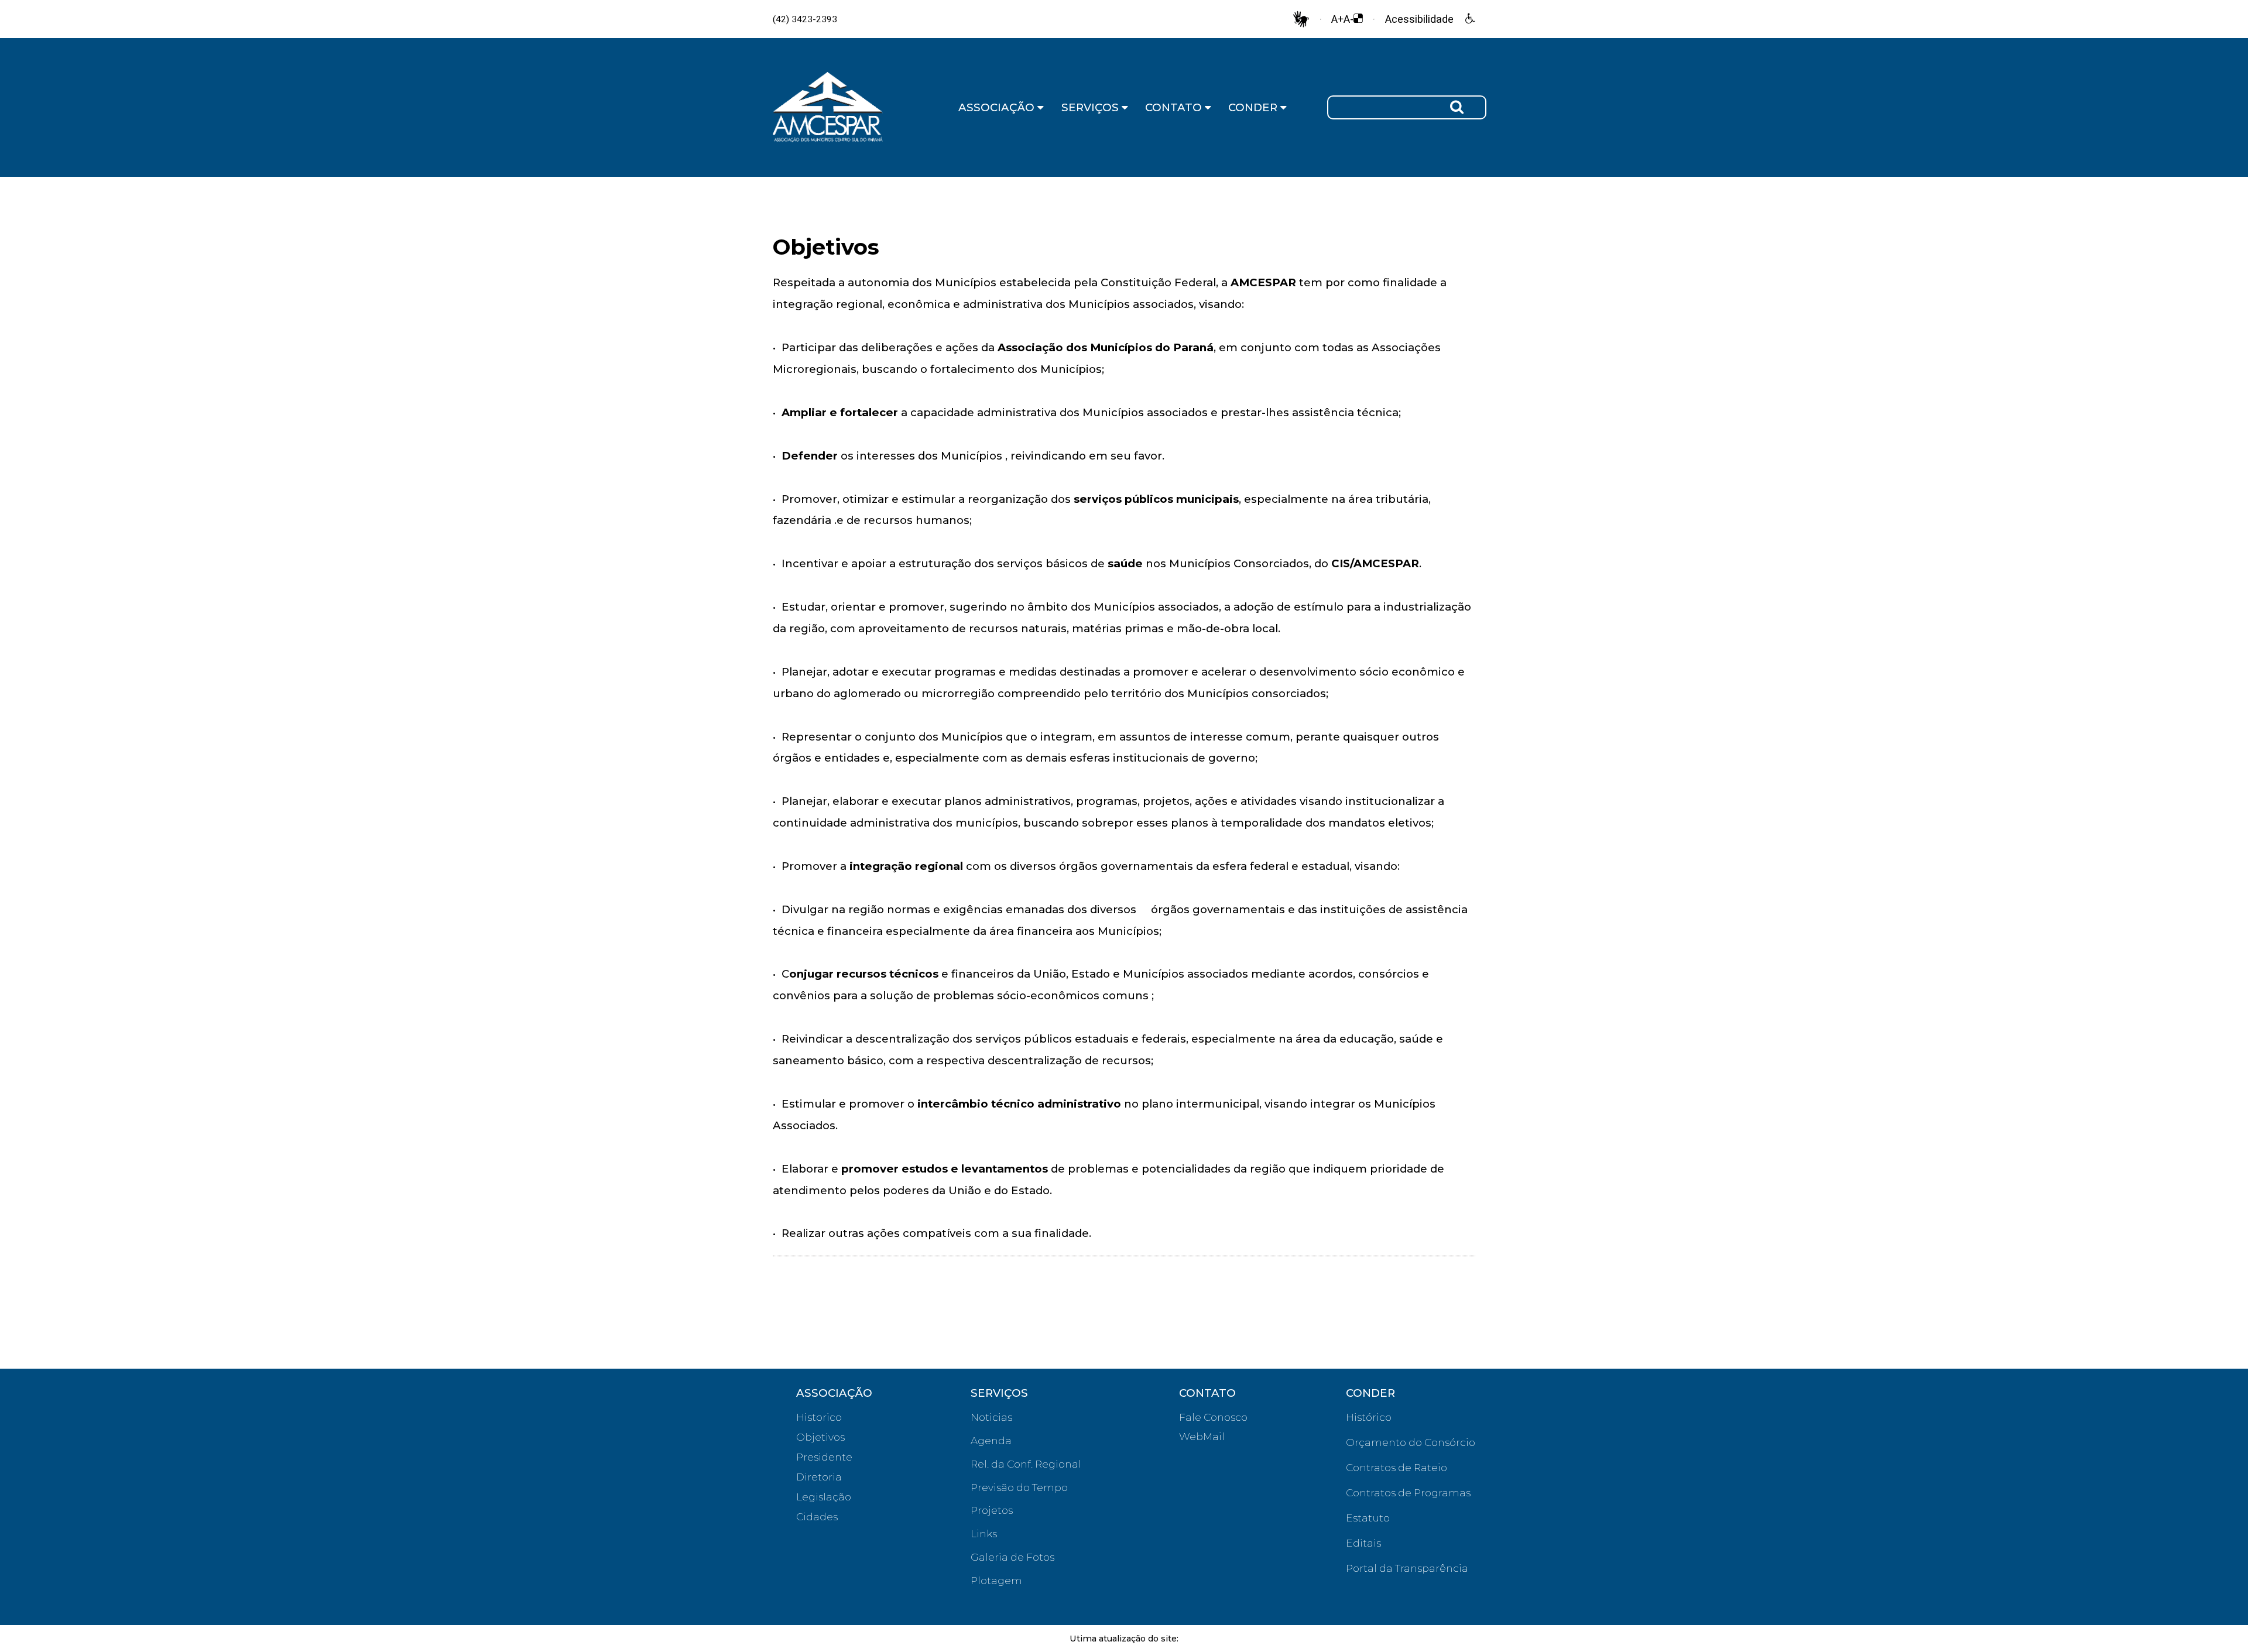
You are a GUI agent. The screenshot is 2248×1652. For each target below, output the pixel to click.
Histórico (1369, 1417)
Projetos (992, 1510)
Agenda (991, 1440)
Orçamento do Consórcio (1411, 1442)
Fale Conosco (1213, 1417)
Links (984, 1533)
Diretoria (819, 1477)
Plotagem (996, 1580)
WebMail (1202, 1436)
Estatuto (1368, 1518)
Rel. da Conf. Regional (1026, 1464)
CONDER (1254, 107)
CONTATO (1175, 107)
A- (1349, 19)
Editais (1363, 1543)
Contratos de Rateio (1397, 1467)
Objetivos (820, 1437)
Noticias (991, 1417)
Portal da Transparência (1407, 1568)
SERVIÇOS (1092, 107)
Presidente (824, 1457)
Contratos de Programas (1408, 1492)
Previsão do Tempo (1019, 1487)
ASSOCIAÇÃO (998, 107)
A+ (1337, 19)
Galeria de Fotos (1012, 1557)
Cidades (817, 1516)
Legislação (824, 1497)
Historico (819, 1417)
